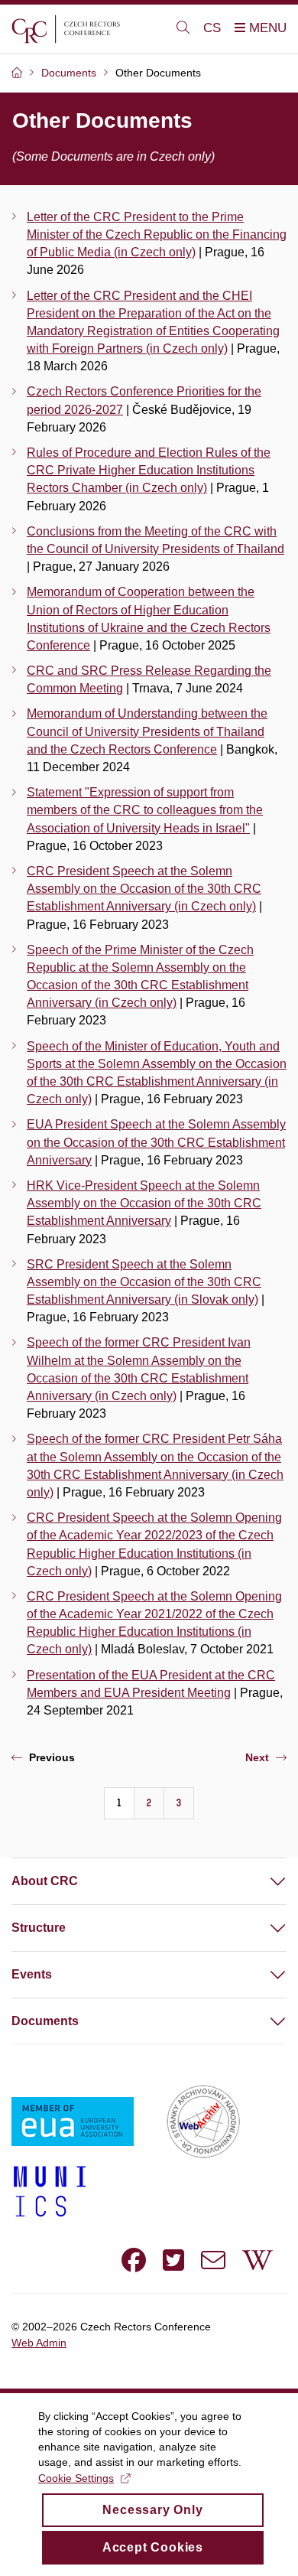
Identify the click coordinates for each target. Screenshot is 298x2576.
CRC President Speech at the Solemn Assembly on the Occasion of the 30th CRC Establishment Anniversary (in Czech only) (144, 889)
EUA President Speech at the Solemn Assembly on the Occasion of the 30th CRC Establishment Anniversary (156, 1142)
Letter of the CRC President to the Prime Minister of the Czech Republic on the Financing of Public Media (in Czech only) (157, 234)
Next (257, 1757)
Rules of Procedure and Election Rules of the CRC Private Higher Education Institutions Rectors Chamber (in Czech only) (149, 470)
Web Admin (39, 2343)
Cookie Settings (76, 2478)
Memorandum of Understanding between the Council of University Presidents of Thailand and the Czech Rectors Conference (147, 731)
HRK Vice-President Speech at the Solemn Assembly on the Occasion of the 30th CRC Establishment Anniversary (144, 1203)
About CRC (45, 1881)
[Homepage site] (85, 29)
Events (32, 1974)
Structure (39, 1928)
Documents (45, 2021)
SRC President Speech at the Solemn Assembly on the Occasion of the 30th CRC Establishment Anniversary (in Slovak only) (144, 1282)
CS (212, 28)
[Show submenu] (263, 1881)
